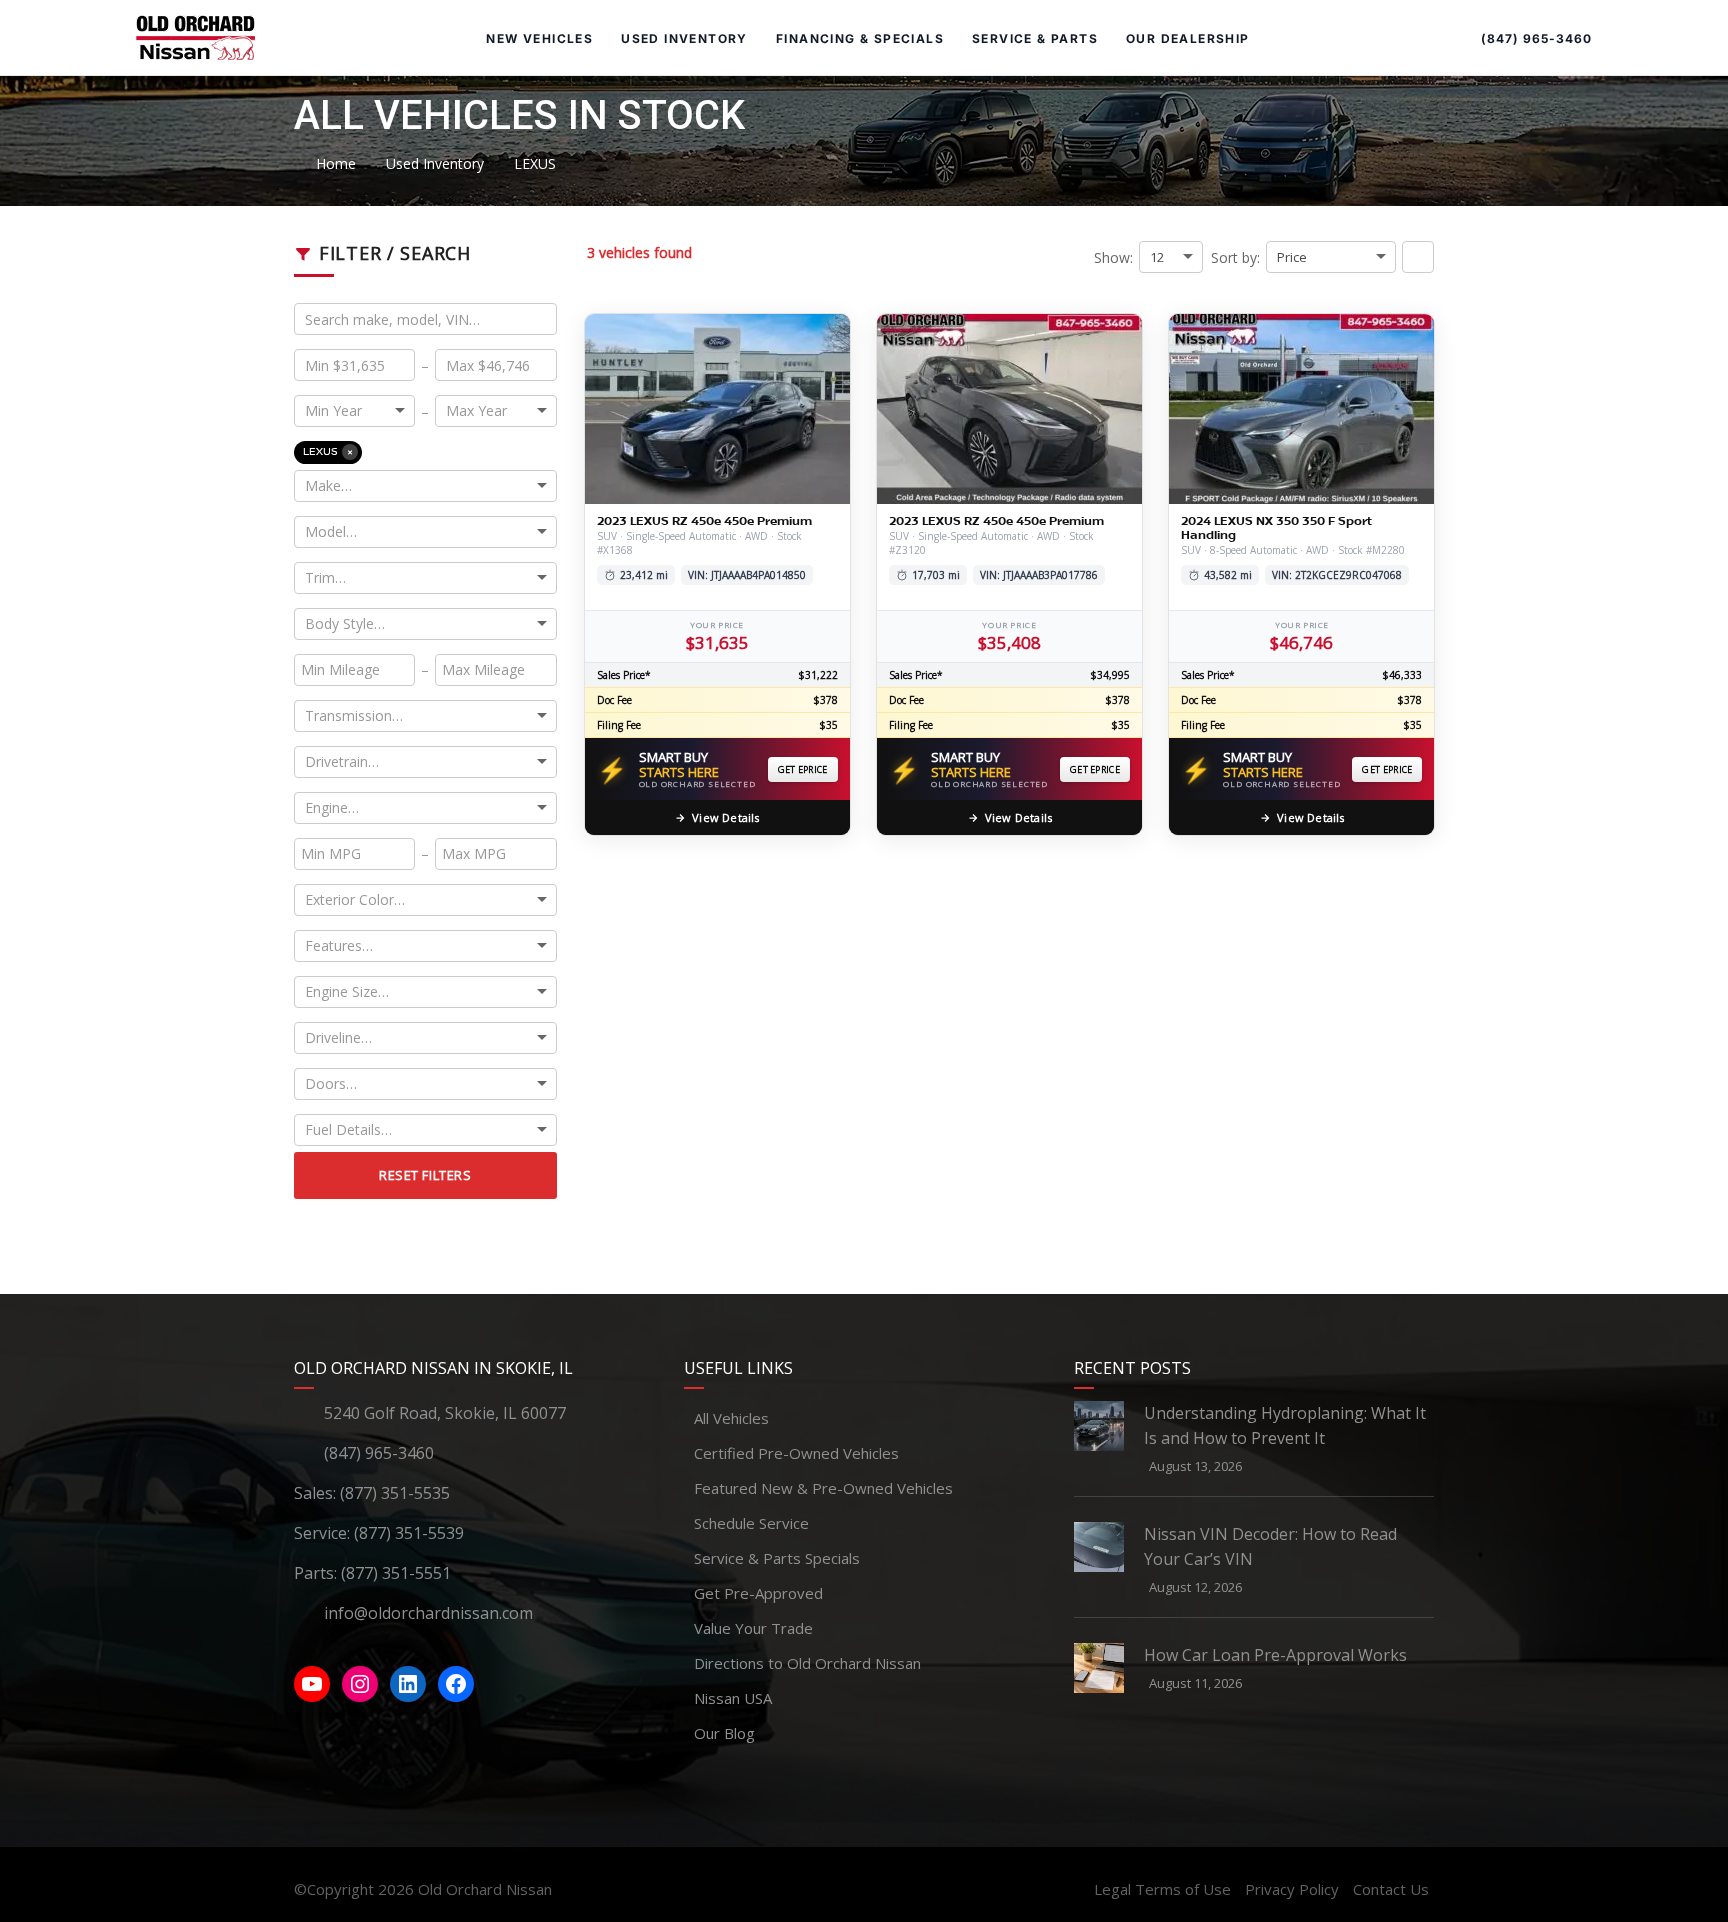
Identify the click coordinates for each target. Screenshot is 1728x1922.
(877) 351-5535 (395, 1493)
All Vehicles (731, 1418)
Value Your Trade (753, 1628)
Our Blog (724, 1733)
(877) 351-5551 (396, 1573)
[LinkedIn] (408, 1684)
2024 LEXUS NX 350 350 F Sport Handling (1276, 528)
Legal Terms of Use (1162, 1889)
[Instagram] (360, 1684)
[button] (1418, 257)
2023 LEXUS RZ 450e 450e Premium (704, 521)
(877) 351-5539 (409, 1533)
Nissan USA (733, 1698)
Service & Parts (1035, 38)
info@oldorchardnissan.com (428, 1613)
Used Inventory (684, 38)
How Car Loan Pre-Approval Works (1275, 1655)
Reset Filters (425, 1175)
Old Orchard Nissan (485, 1889)
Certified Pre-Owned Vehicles (796, 1453)
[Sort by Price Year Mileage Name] (1331, 257)
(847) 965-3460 (1536, 38)
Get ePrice (803, 769)
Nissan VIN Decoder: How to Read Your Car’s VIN (1270, 1546)
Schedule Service (751, 1523)
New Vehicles (539, 38)
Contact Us (1391, 1889)
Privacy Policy (1292, 1889)
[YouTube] (312, 1684)
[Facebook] (456, 1684)
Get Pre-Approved (758, 1593)
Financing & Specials (860, 38)
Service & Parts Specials (777, 1558)
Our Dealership (1188, 38)
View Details (725, 817)
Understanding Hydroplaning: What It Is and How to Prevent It (1285, 1425)
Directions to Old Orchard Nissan (807, 1663)
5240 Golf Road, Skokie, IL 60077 (445, 1413)
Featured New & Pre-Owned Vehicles (823, 1488)
